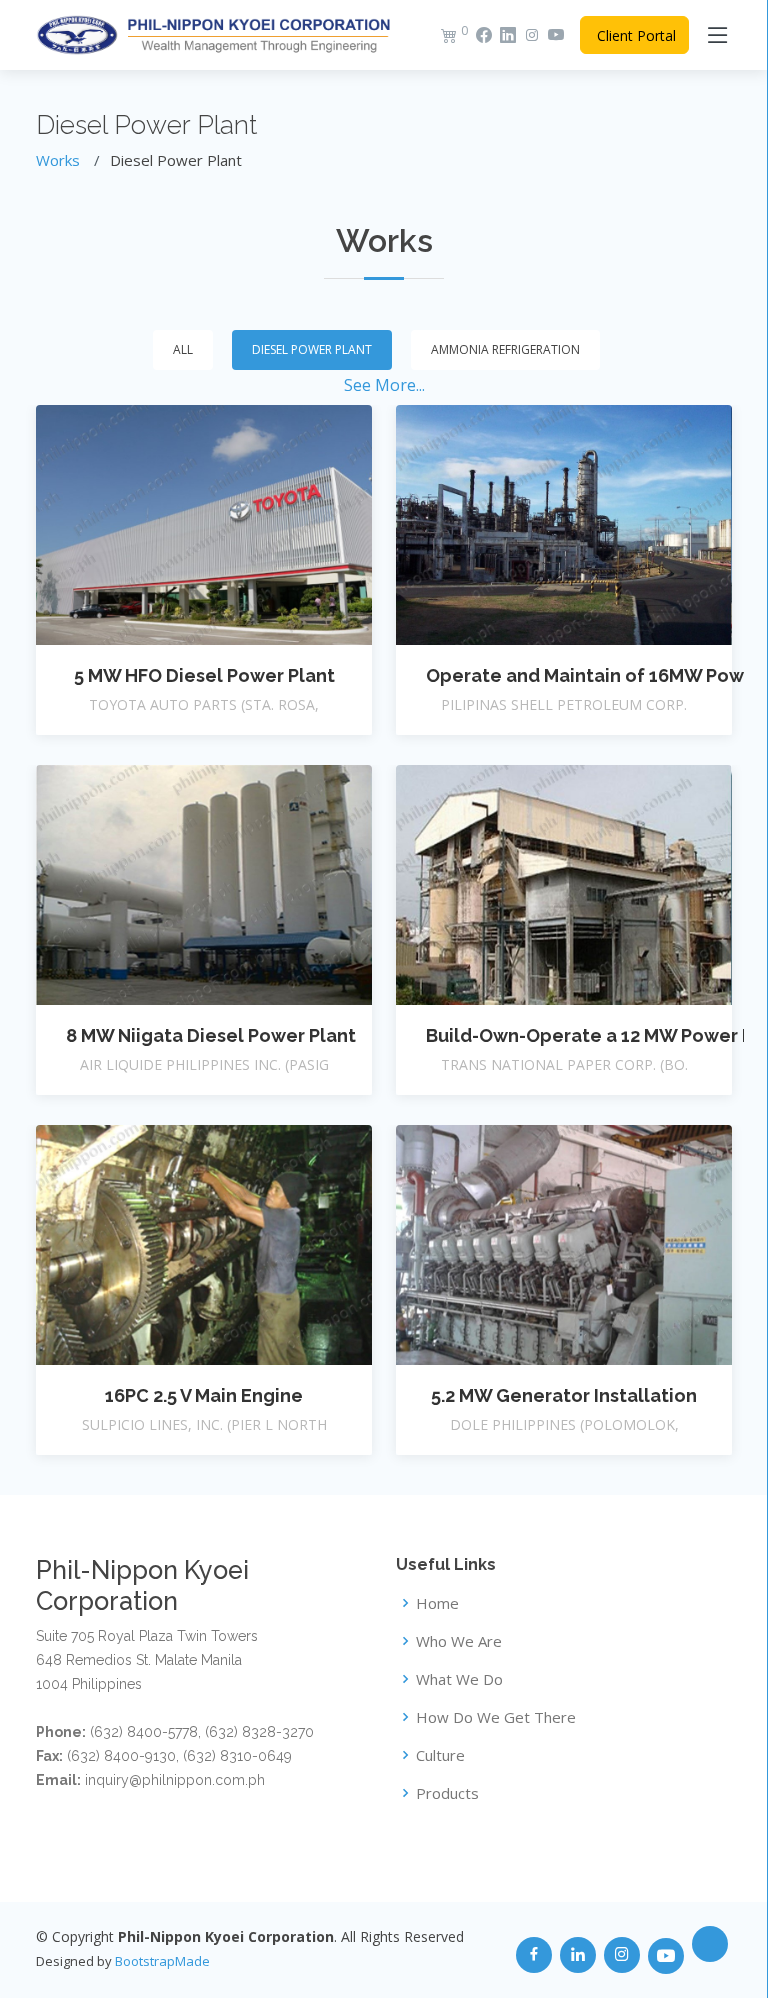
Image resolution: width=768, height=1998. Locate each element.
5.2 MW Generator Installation (564, 1395)
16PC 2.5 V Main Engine (204, 1395)
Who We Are (459, 1641)
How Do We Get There (496, 1717)
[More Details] (204, 525)
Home (437, 1603)
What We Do (459, 1679)
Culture (440, 1755)
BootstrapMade (162, 1961)
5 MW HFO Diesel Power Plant (204, 675)
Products (447, 1793)
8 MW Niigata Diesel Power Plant (211, 1035)
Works (58, 160)
